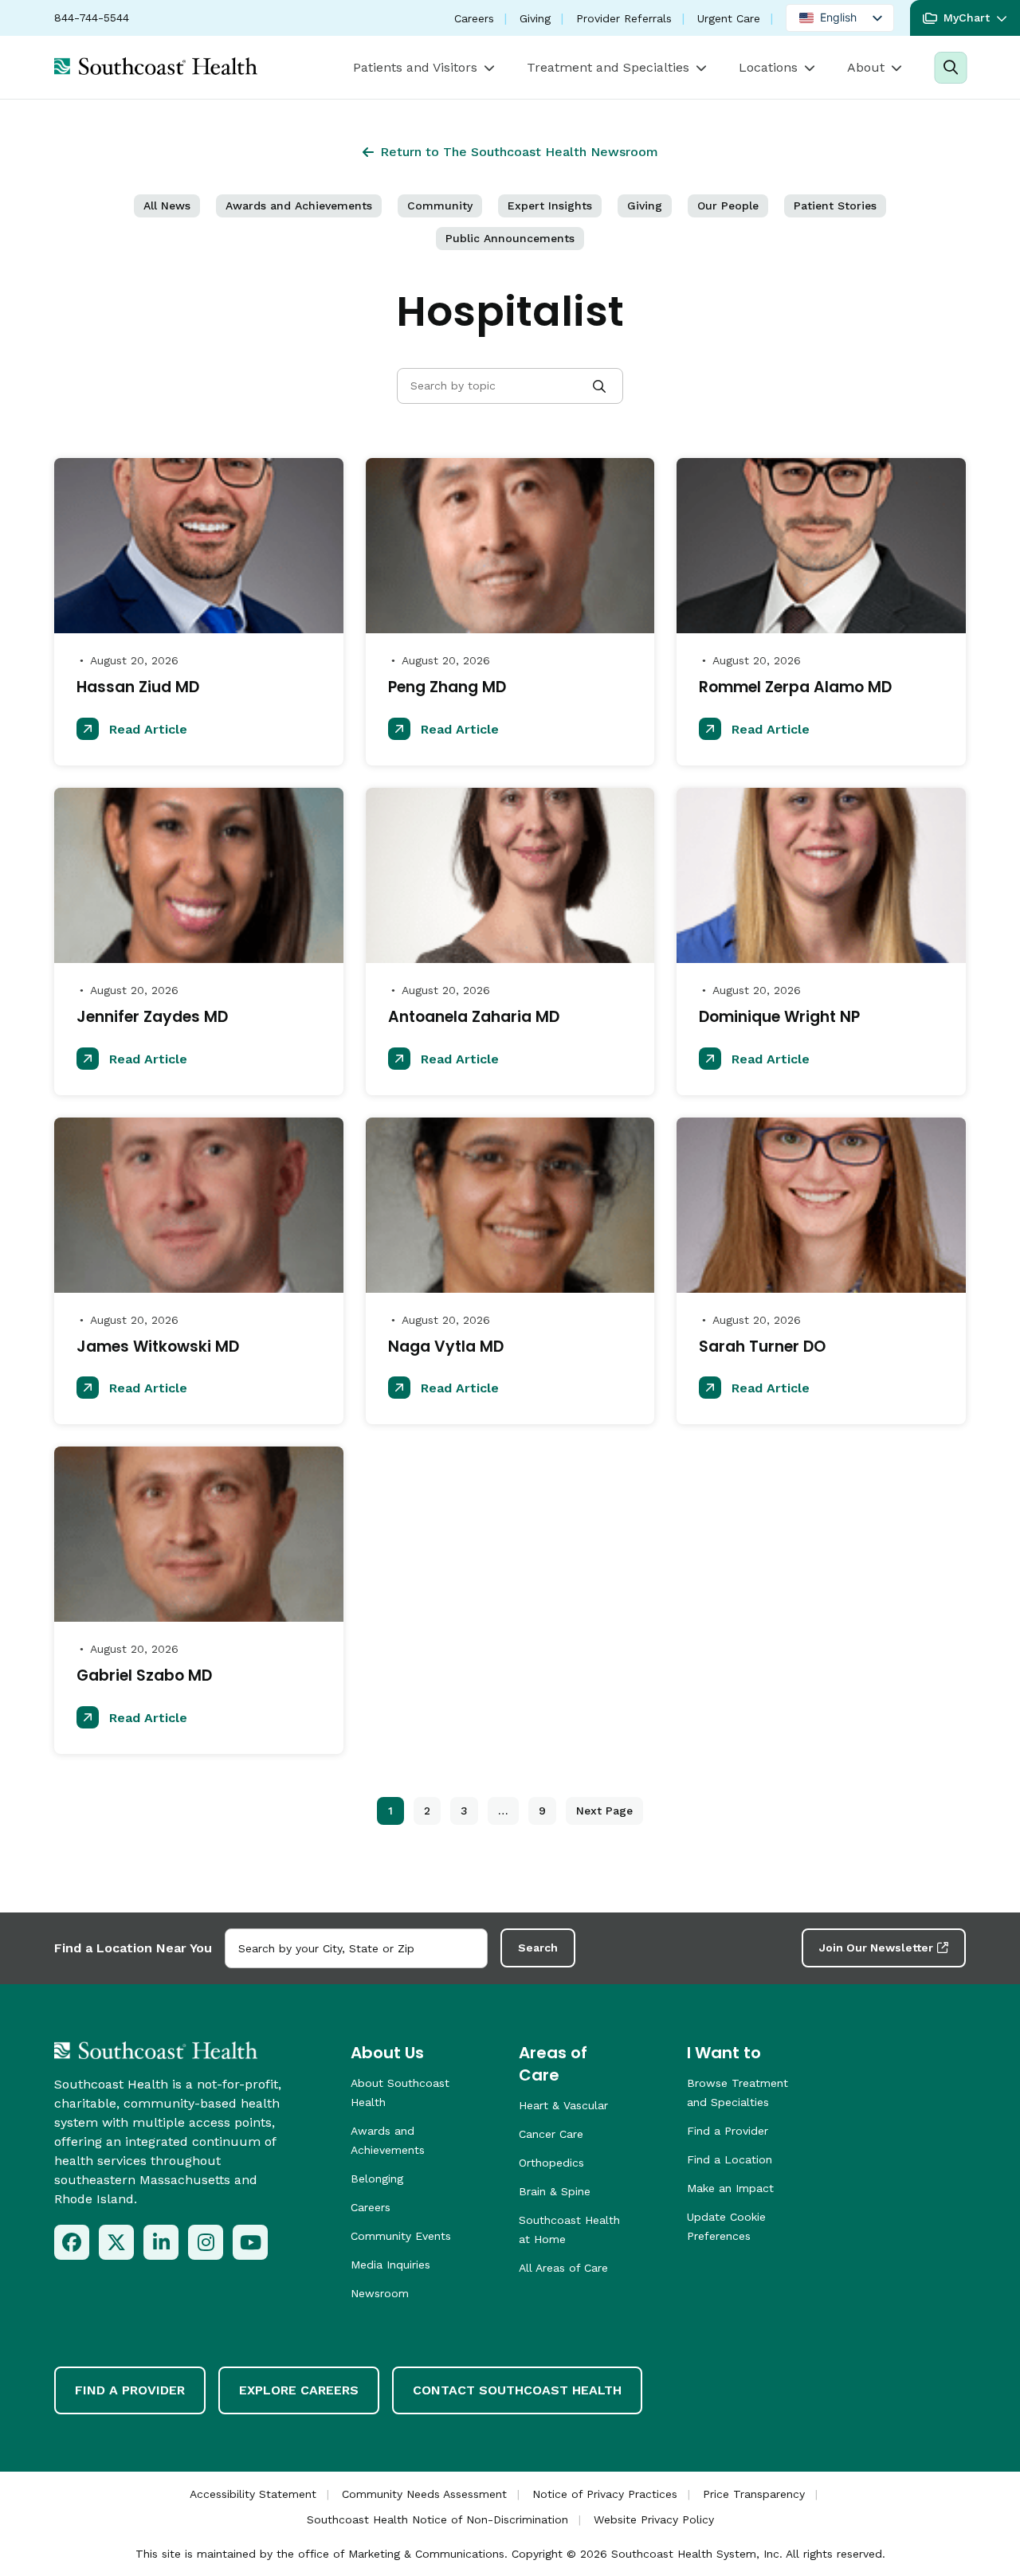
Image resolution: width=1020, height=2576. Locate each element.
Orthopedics (551, 2163)
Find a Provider (728, 2131)
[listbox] (840, 18)
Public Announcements (510, 238)
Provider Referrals (624, 18)
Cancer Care (551, 2134)
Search (538, 1948)
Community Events (401, 2236)
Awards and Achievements (299, 206)
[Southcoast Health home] (156, 66)
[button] (965, 18)
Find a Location (730, 2159)
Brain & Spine (555, 2191)
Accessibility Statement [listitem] (253, 2494)
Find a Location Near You (133, 1948)
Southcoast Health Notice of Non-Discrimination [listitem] (437, 2519)
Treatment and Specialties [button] (608, 67)
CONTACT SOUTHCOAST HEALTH (517, 2390)
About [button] (866, 67)
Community (440, 206)
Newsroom (380, 2293)
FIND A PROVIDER (130, 2390)
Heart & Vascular (563, 2105)
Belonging (377, 2179)
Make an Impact (730, 2188)
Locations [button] (768, 67)
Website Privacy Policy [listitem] (654, 2519)
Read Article (146, 729)
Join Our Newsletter (876, 1948)
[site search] (950, 68)
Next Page (604, 1811)
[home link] (156, 2050)
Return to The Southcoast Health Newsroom (519, 152)
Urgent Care (729, 18)
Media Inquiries (390, 2265)
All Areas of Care (563, 2268)
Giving (535, 18)
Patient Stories (835, 206)
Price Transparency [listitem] (754, 2494)
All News (167, 206)
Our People (728, 206)
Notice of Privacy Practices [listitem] (605, 2494)
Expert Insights (550, 206)
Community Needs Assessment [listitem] (424, 2494)
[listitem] (72, 2242)
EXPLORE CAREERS (299, 2390)
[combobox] (356, 1948)
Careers (474, 18)
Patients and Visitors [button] (415, 67)
